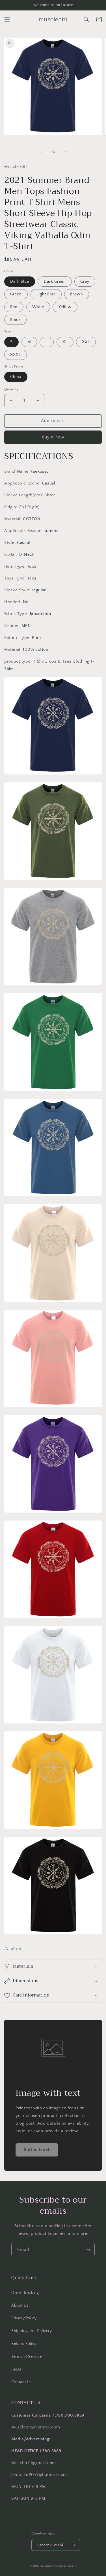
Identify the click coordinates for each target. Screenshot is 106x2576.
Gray (85, 282)
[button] (7, 20)
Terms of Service (27, 2357)
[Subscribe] (88, 2250)
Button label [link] (37, 2150)
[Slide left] (41, 152)
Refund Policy (24, 2344)
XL (65, 342)
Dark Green (55, 282)
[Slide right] (66, 152)
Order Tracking (25, 2293)
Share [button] (16, 1948)
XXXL (16, 355)
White (38, 307)
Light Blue (46, 294)
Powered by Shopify (64, 2566)
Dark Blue (20, 282)
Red (14, 307)
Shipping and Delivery (32, 2331)
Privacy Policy (24, 2318)
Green (16, 294)
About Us (20, 2305)
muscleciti (46, 2566)
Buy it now (53, 437)
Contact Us (21, 2382)
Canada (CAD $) (50, 2545)
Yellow (65, 307)
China (16, 377)
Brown (77, 294)
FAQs (16, 2369)
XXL (86, 342)
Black (15, 320)
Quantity (11, 389)
